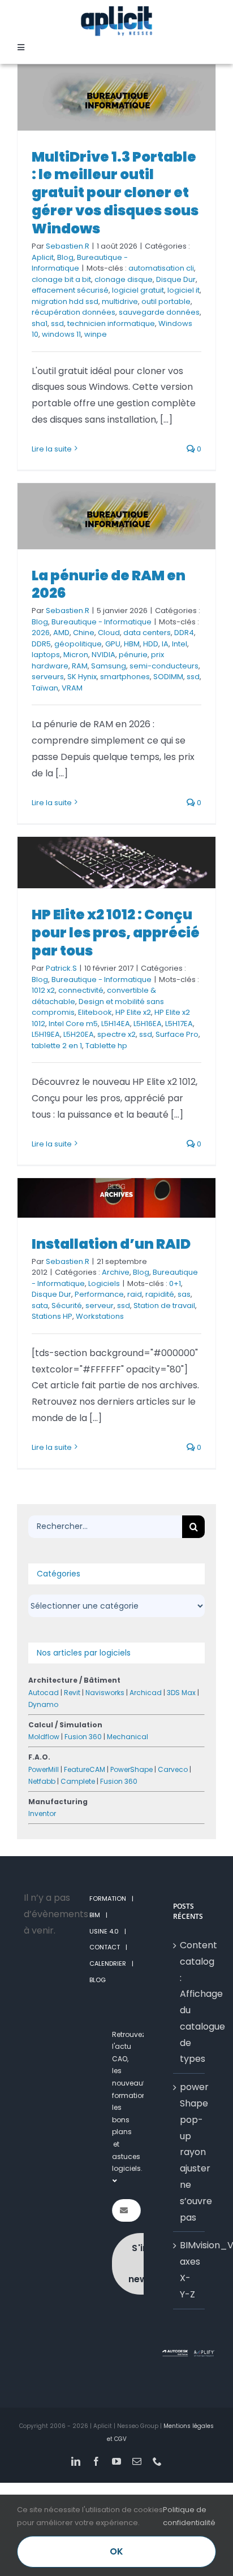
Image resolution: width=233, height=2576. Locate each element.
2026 (41, 633)
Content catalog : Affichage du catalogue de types (189, 2002)
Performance (99, 1294)
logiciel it (184, 290)
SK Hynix (82, 677)
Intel (180, 644)
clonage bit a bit (61, 279)
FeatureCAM (85, 1769)
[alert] (44, 1914)
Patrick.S (61, 968)
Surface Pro (177, 1034)
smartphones (125, 677)
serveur (100, 1306)
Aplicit (43, 257)
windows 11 (61, 334)
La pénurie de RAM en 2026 (109, 585)
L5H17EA (179, 1024)
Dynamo (43, 1704)
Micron (76, 655)
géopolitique (78, 644)
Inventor (42, 1813)
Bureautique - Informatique (102, 622)
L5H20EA (79, 1034)
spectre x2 (116, 1034)
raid (135, 1294)
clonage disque (124, 279)
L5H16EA (148, 1024)
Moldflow (44, 1737)
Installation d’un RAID (111, 1244)
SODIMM (168, 677)
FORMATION (108, 1899)
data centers (147, 633)
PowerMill (44, 1769)
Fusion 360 (83, 1737)
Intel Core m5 (73, 1024)
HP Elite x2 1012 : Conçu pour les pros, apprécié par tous (116, 933)
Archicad (146, 1693)
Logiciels (104, 1283)
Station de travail (164, 1306)
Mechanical (128, 1737)
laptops (46, 655)
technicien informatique (111, 323)
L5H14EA (116, 1024)
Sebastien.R (68, 246)
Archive (116, 1272)
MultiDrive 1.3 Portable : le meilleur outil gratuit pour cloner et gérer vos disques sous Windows (115, 193)
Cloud (109, 633)
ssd (57, 323)
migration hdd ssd (65, 301)
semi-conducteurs (164, 666)
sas (184, 1294)
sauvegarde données (159, 312)
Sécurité (67, 1306)
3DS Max (181, 1693)
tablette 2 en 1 (57, 1046)
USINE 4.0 (104, 1931)
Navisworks (105, 1693)
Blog (65, 257)
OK (116, 2551)
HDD (151, 644)
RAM (80, 666)
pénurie (133, 655)
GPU (113, 644)
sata (40, 1306)
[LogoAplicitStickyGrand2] (116, 10)
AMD (61, 633)
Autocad (44, 1693)
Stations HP (52, 1316)
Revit (72, 1693)
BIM (95, 1915)
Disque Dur (176, 279)
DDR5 (41, 644)
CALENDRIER (108, 1964)
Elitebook (95, 1012)
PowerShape (131, 1769)
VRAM (72, 688)
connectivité (81, 990)
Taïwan (45, 688)
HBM (132, 644)
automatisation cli (161, 268)
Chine (84, 633)
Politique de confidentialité (189, 2516)
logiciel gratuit (138, 290)
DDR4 (184, 633)
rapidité (160, 1294)
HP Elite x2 (133, 1012)
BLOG (98, 1980)
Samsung (109, 666)
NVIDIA (103, 655)
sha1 (40, 323)
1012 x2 (43, 990)
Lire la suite (52, 449)
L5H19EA (46, 1034)
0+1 (175, 1283)
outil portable (166, 301)
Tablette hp (106, 1046)
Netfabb (42, 1781)
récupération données (74, 312)
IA (165, 644)
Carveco (173, 1769)
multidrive (120, 301)
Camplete (78, 1781)
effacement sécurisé (70, 290)
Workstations (100, 1316)
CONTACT (105, 1947)
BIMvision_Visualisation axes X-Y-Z (189, 2269)
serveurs (48, 677)
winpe (96, 334)
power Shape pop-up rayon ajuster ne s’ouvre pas (189, 2152)
